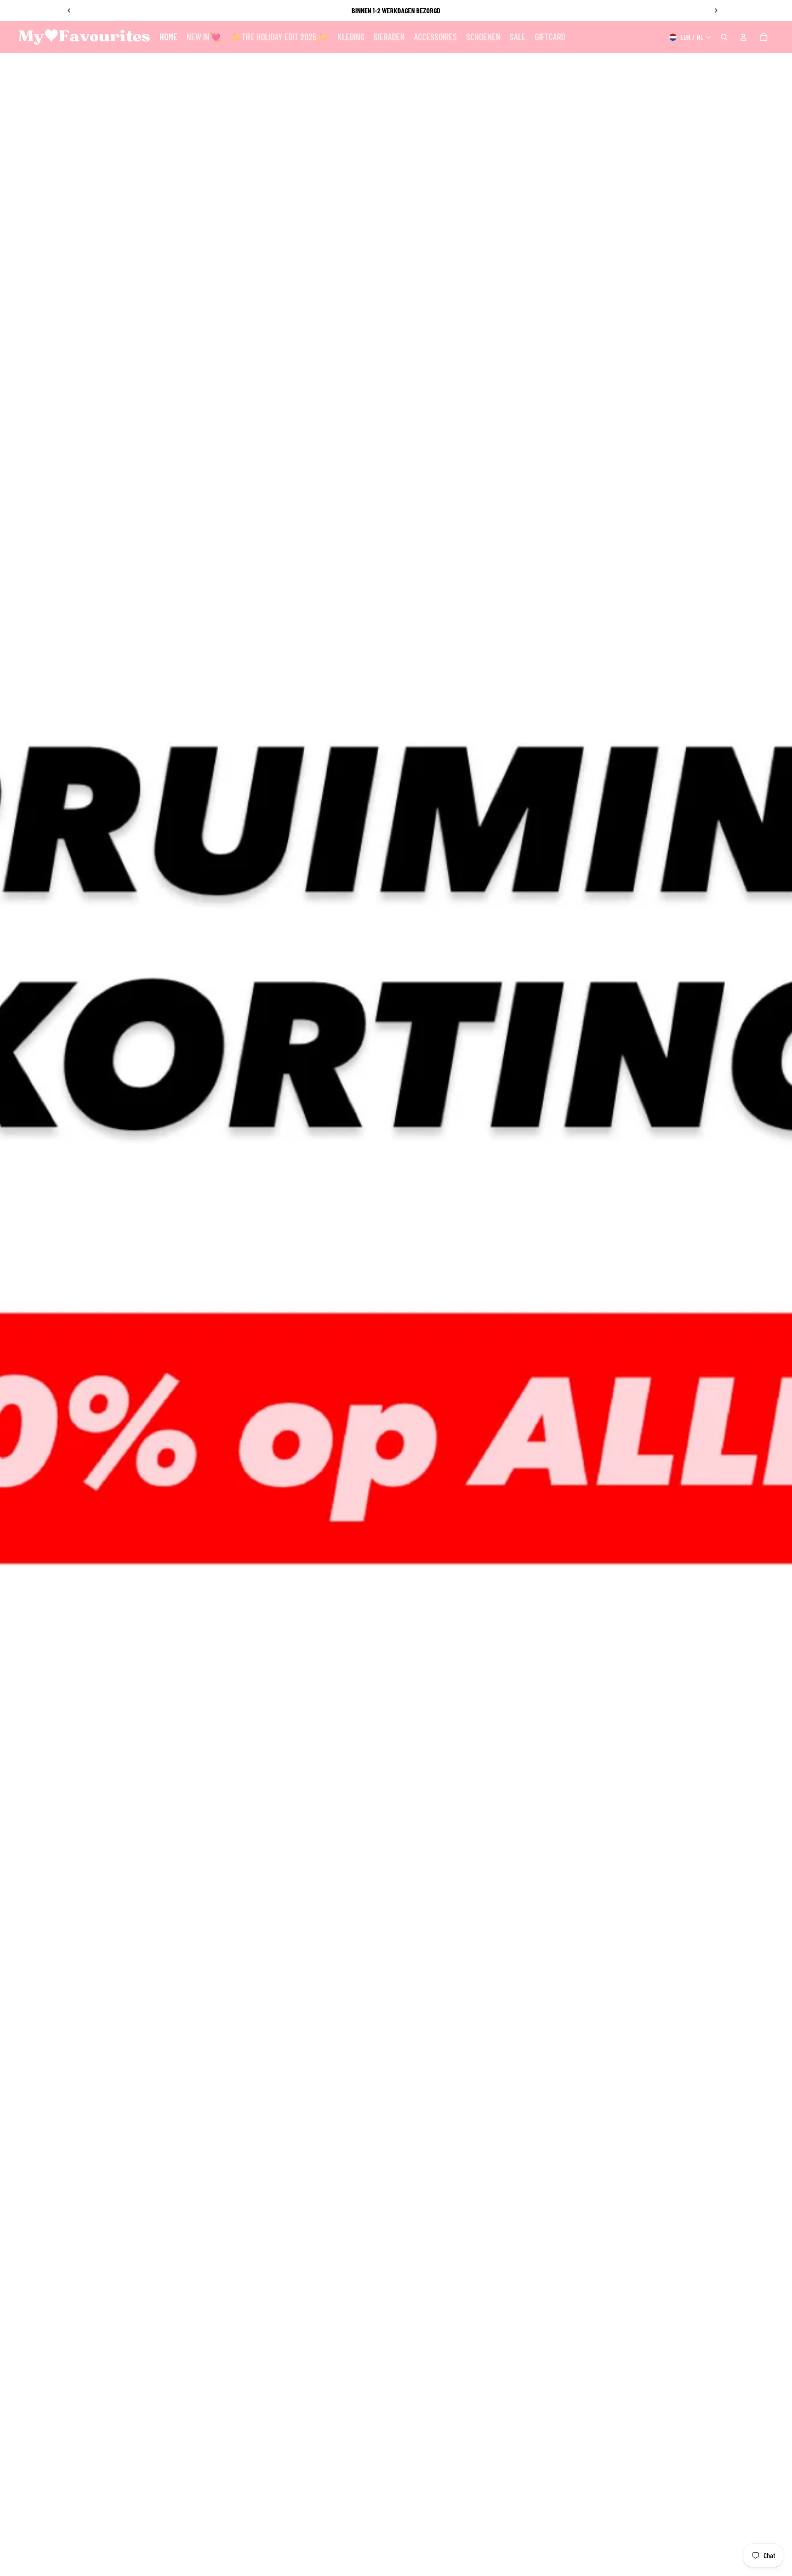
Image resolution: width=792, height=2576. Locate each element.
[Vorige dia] (69, 11)
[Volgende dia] (716, 11)
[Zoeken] (724, 37)
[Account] (743, 37)
